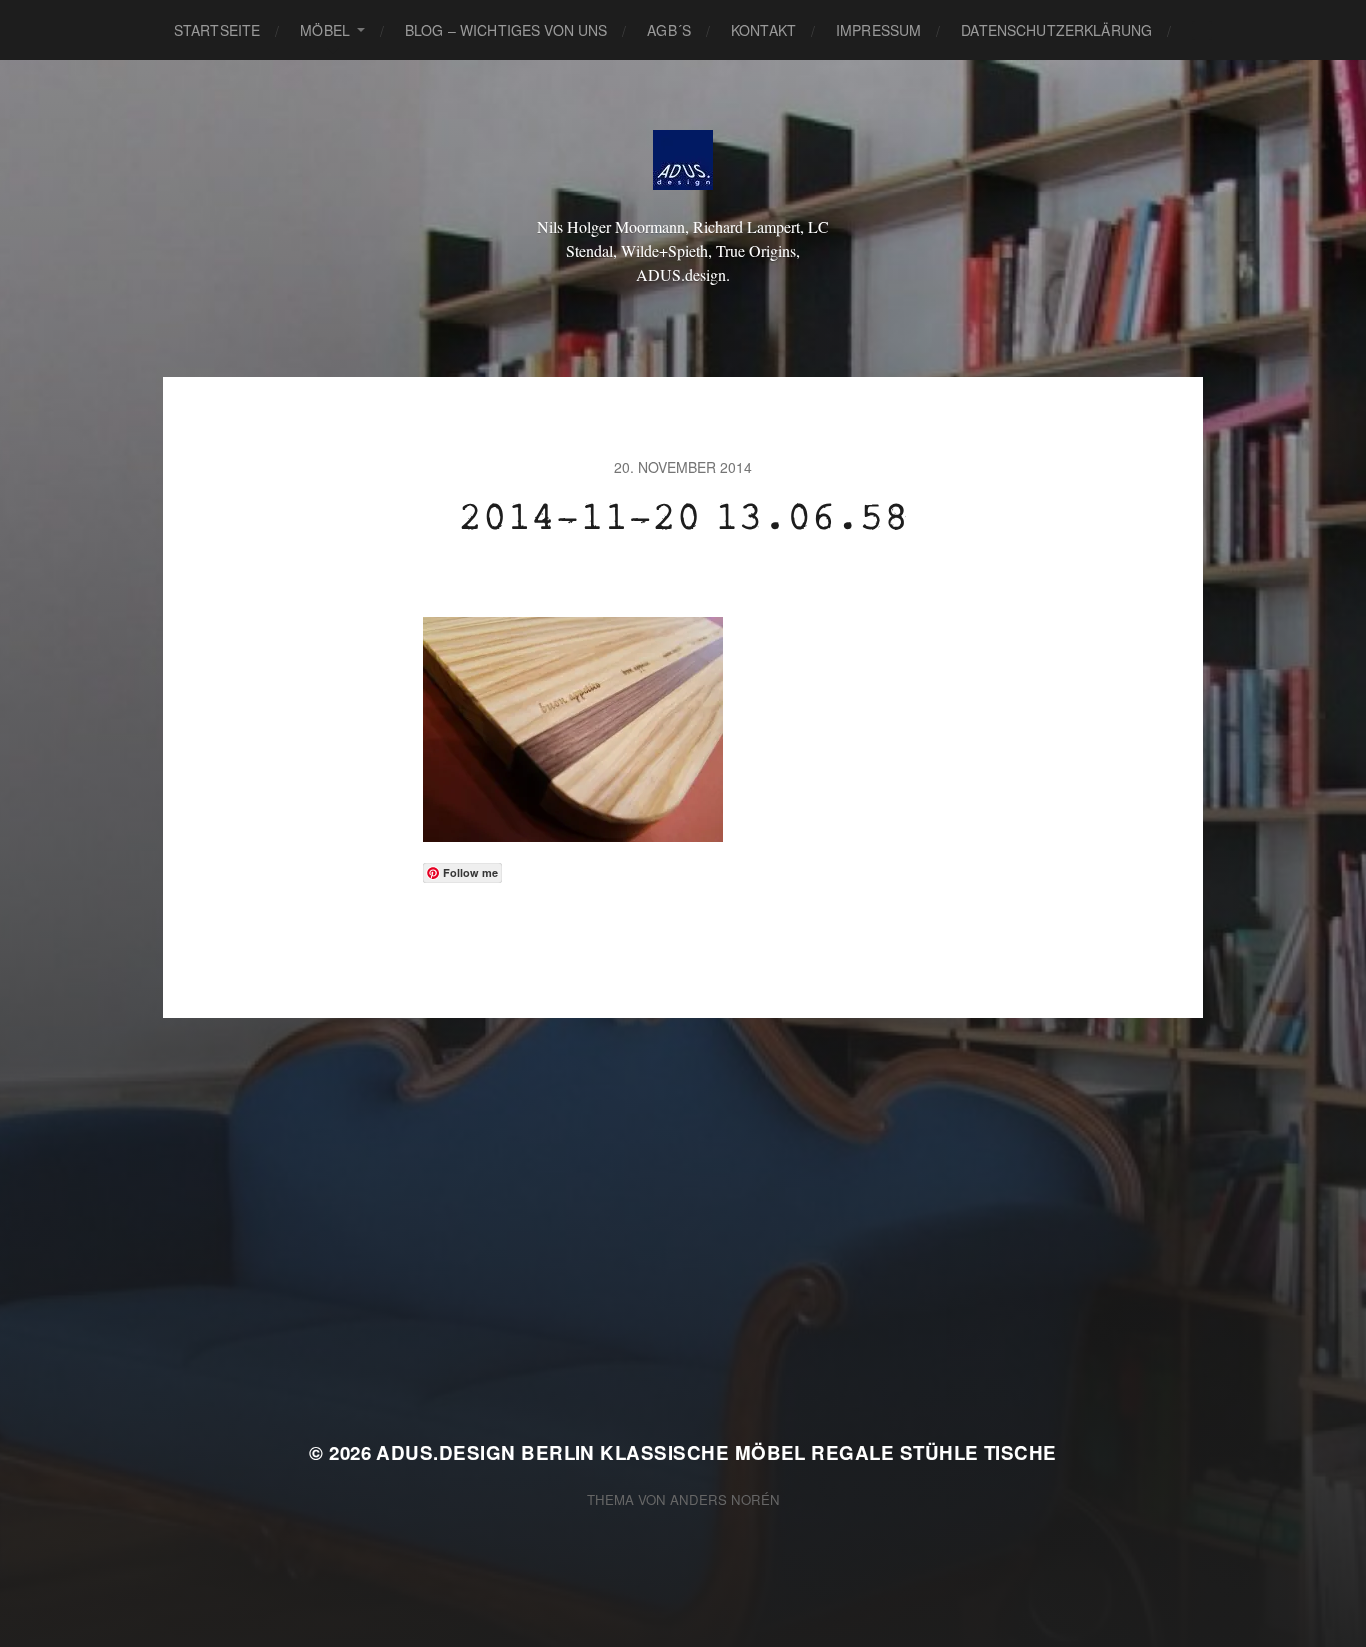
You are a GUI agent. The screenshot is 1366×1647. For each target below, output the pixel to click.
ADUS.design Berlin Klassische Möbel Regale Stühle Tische (716, 1452)
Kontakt (763, 30)
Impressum (878, 30)
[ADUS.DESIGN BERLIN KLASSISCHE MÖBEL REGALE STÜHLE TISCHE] (683, 160)
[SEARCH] (1202, 30)
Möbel (325, 30)
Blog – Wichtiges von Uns (506, 30)
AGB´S (669, 30)
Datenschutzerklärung (1056, 30)
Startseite (217, 30)
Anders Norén (725, 1499)
